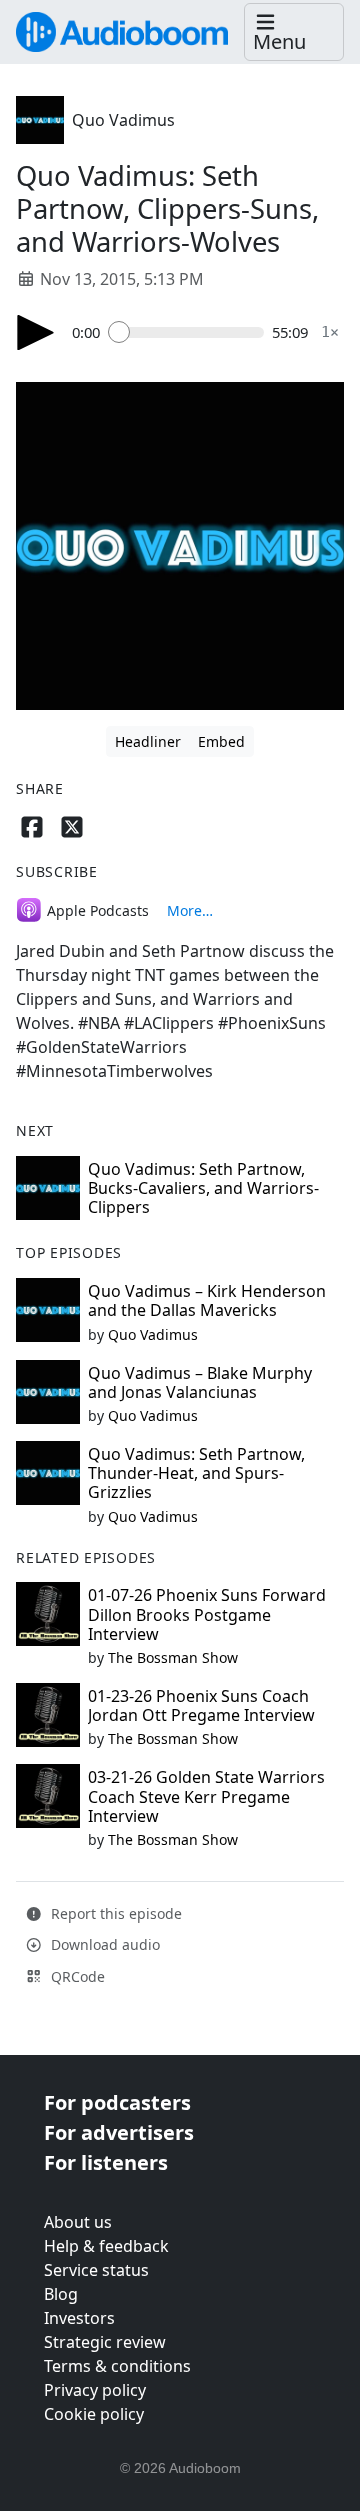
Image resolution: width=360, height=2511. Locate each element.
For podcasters (117, 2102)
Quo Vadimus (123, 120)
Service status (96, 2270)
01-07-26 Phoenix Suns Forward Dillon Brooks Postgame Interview (207, 1614)
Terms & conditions (117, 2366)
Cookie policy (94, 2414)
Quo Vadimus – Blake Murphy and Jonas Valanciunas (200, 1382)
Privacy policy (95, 2390)
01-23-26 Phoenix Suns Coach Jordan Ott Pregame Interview (201, 1705)
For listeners (106, 2162)
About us (78, 2222)
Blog (61, 2294)
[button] (294, 32)
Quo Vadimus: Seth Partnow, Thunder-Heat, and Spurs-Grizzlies (196, 1473)
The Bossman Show (173, 1657)
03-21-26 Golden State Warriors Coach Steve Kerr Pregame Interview (206, 1796)
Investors (79, 2318)
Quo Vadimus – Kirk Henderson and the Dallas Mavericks (207, 1300)
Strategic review (105, 2342)
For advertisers (119, 2132)
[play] (36, 332)
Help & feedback (106, 2246)
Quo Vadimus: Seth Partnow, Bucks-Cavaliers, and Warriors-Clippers (203, 1188)
